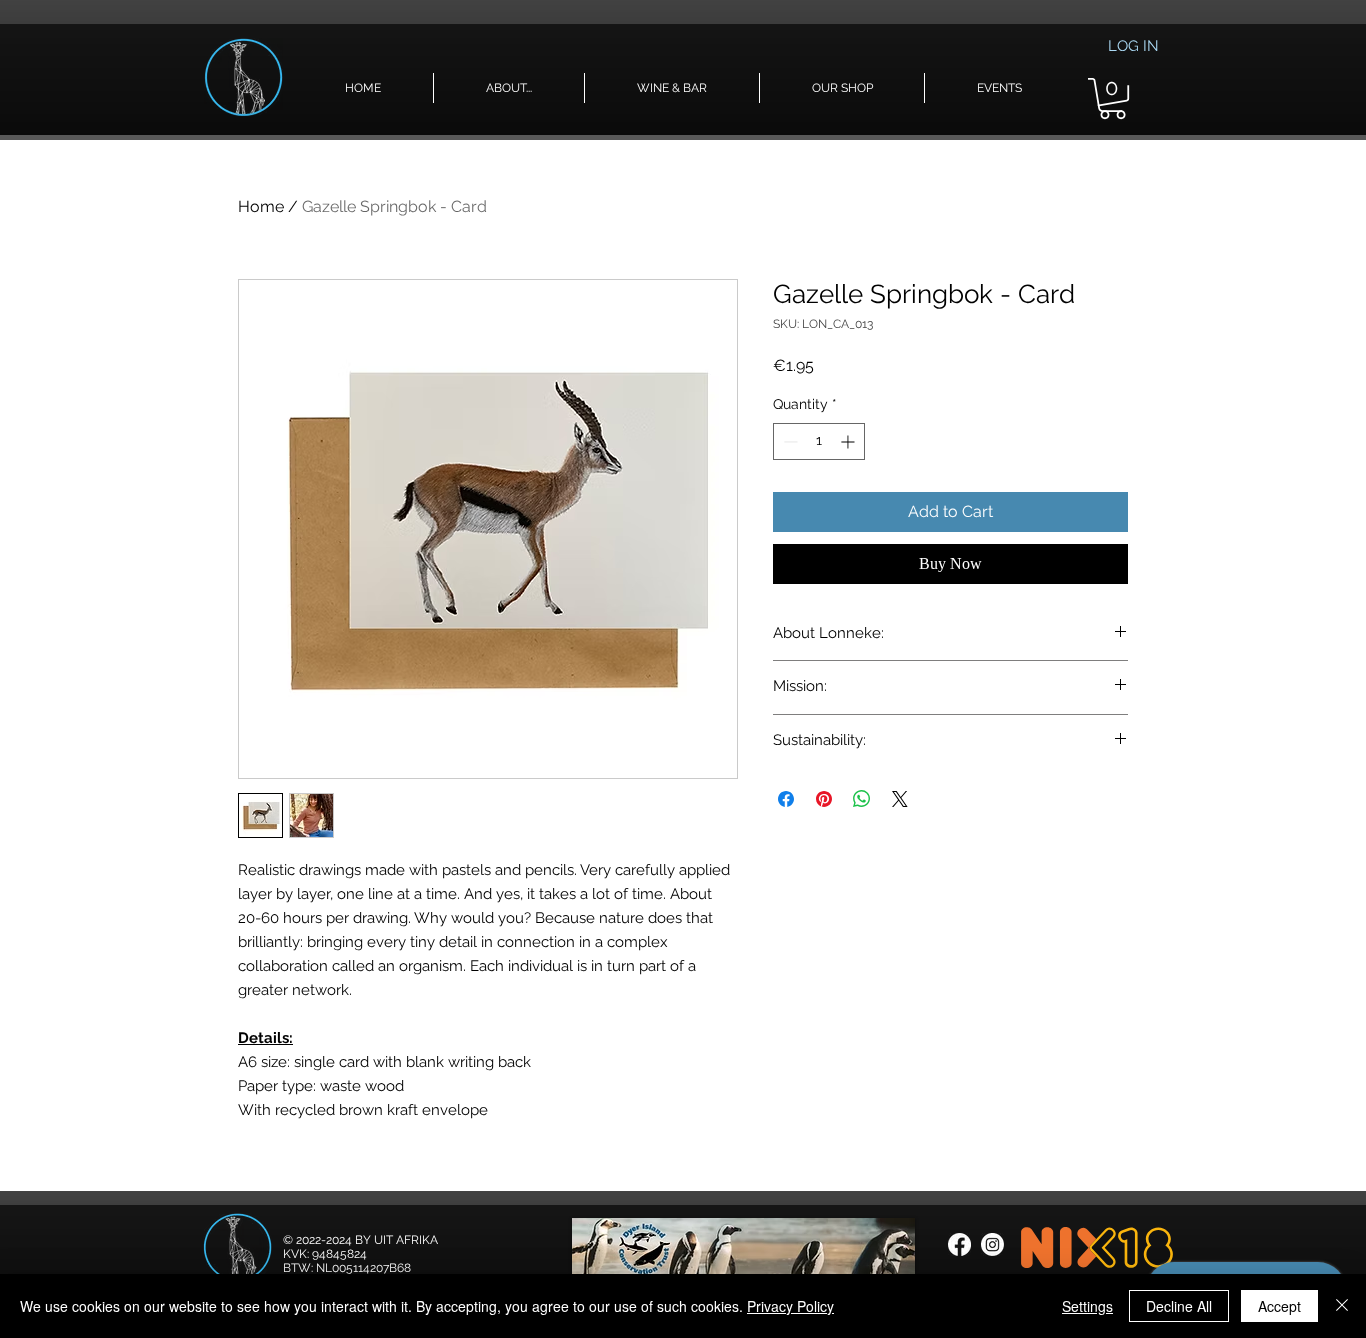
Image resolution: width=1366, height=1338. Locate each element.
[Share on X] (900, 799)
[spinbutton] (819, 441)
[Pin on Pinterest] (824, 799)
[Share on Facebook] (786, 799)
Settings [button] (1087, 1306)
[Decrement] (788, 441)
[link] (1112, 98)
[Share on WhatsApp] (862, 799)
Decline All (1179, 1306)
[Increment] (849, 441)
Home (261, 206)
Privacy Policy (790, 1306)
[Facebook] (959, 1244)
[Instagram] (992, 1244)
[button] (509, 88)
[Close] (1342, 1306)
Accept (1279, 1306)
